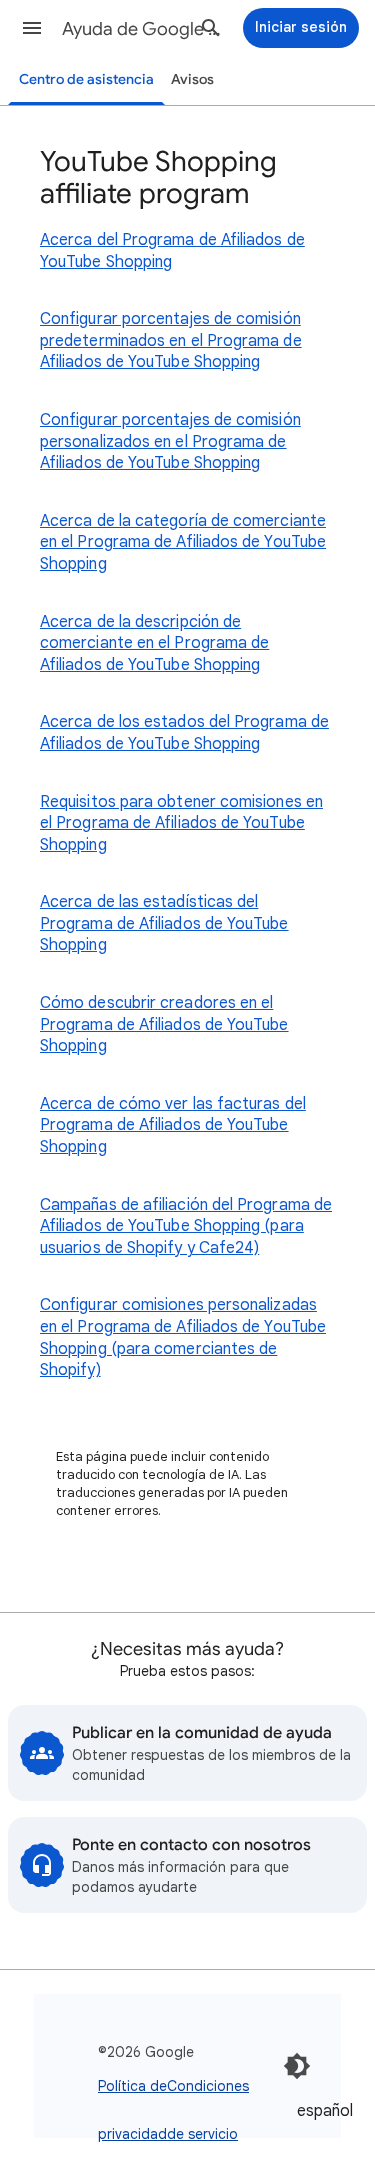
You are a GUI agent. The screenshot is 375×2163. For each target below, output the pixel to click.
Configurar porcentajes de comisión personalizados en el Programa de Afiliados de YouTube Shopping (170, 441)
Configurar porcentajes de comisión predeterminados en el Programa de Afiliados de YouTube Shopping (171, 340)
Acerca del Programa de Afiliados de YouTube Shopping (172, 251)
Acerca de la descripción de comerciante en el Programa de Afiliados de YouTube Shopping (154, 643)
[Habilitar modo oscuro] (297, 2066)
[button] (32, 28)
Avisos (192, 79)
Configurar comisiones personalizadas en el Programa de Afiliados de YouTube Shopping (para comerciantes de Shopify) (183, 1337)
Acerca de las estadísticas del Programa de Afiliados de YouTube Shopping (164, 923)
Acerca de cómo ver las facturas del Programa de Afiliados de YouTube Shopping (173, 1125)
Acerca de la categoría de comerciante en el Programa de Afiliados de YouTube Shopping (183, 542)
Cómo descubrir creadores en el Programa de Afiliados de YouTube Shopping (164, 1024)
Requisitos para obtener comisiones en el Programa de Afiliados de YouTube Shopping (181, 823)
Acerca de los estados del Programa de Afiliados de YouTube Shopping (184, 733)
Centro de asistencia (86, 79)
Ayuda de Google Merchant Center (143, 29)
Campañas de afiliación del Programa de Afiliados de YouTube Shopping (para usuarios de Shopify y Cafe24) (186, 1226)
